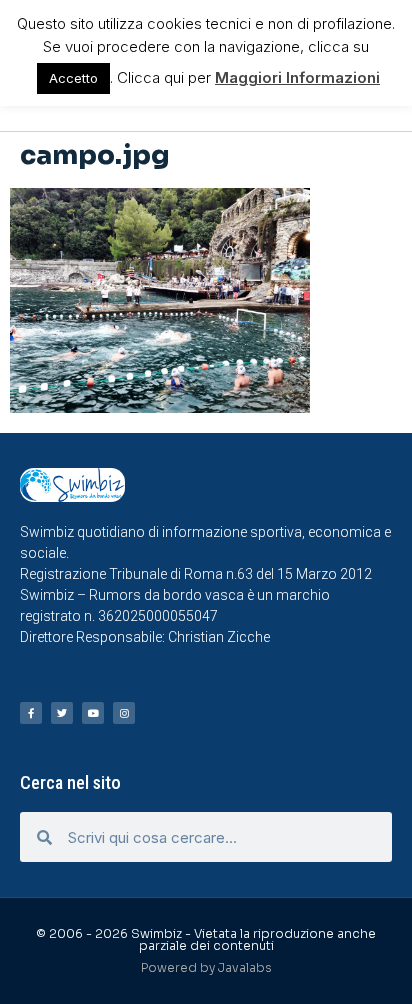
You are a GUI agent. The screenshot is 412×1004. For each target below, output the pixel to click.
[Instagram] (124, 713)
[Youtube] (93, 713)
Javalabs (245, 967)
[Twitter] (62, 713)
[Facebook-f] (31, 713)
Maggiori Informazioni (297, 77)
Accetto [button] (73, 78)
